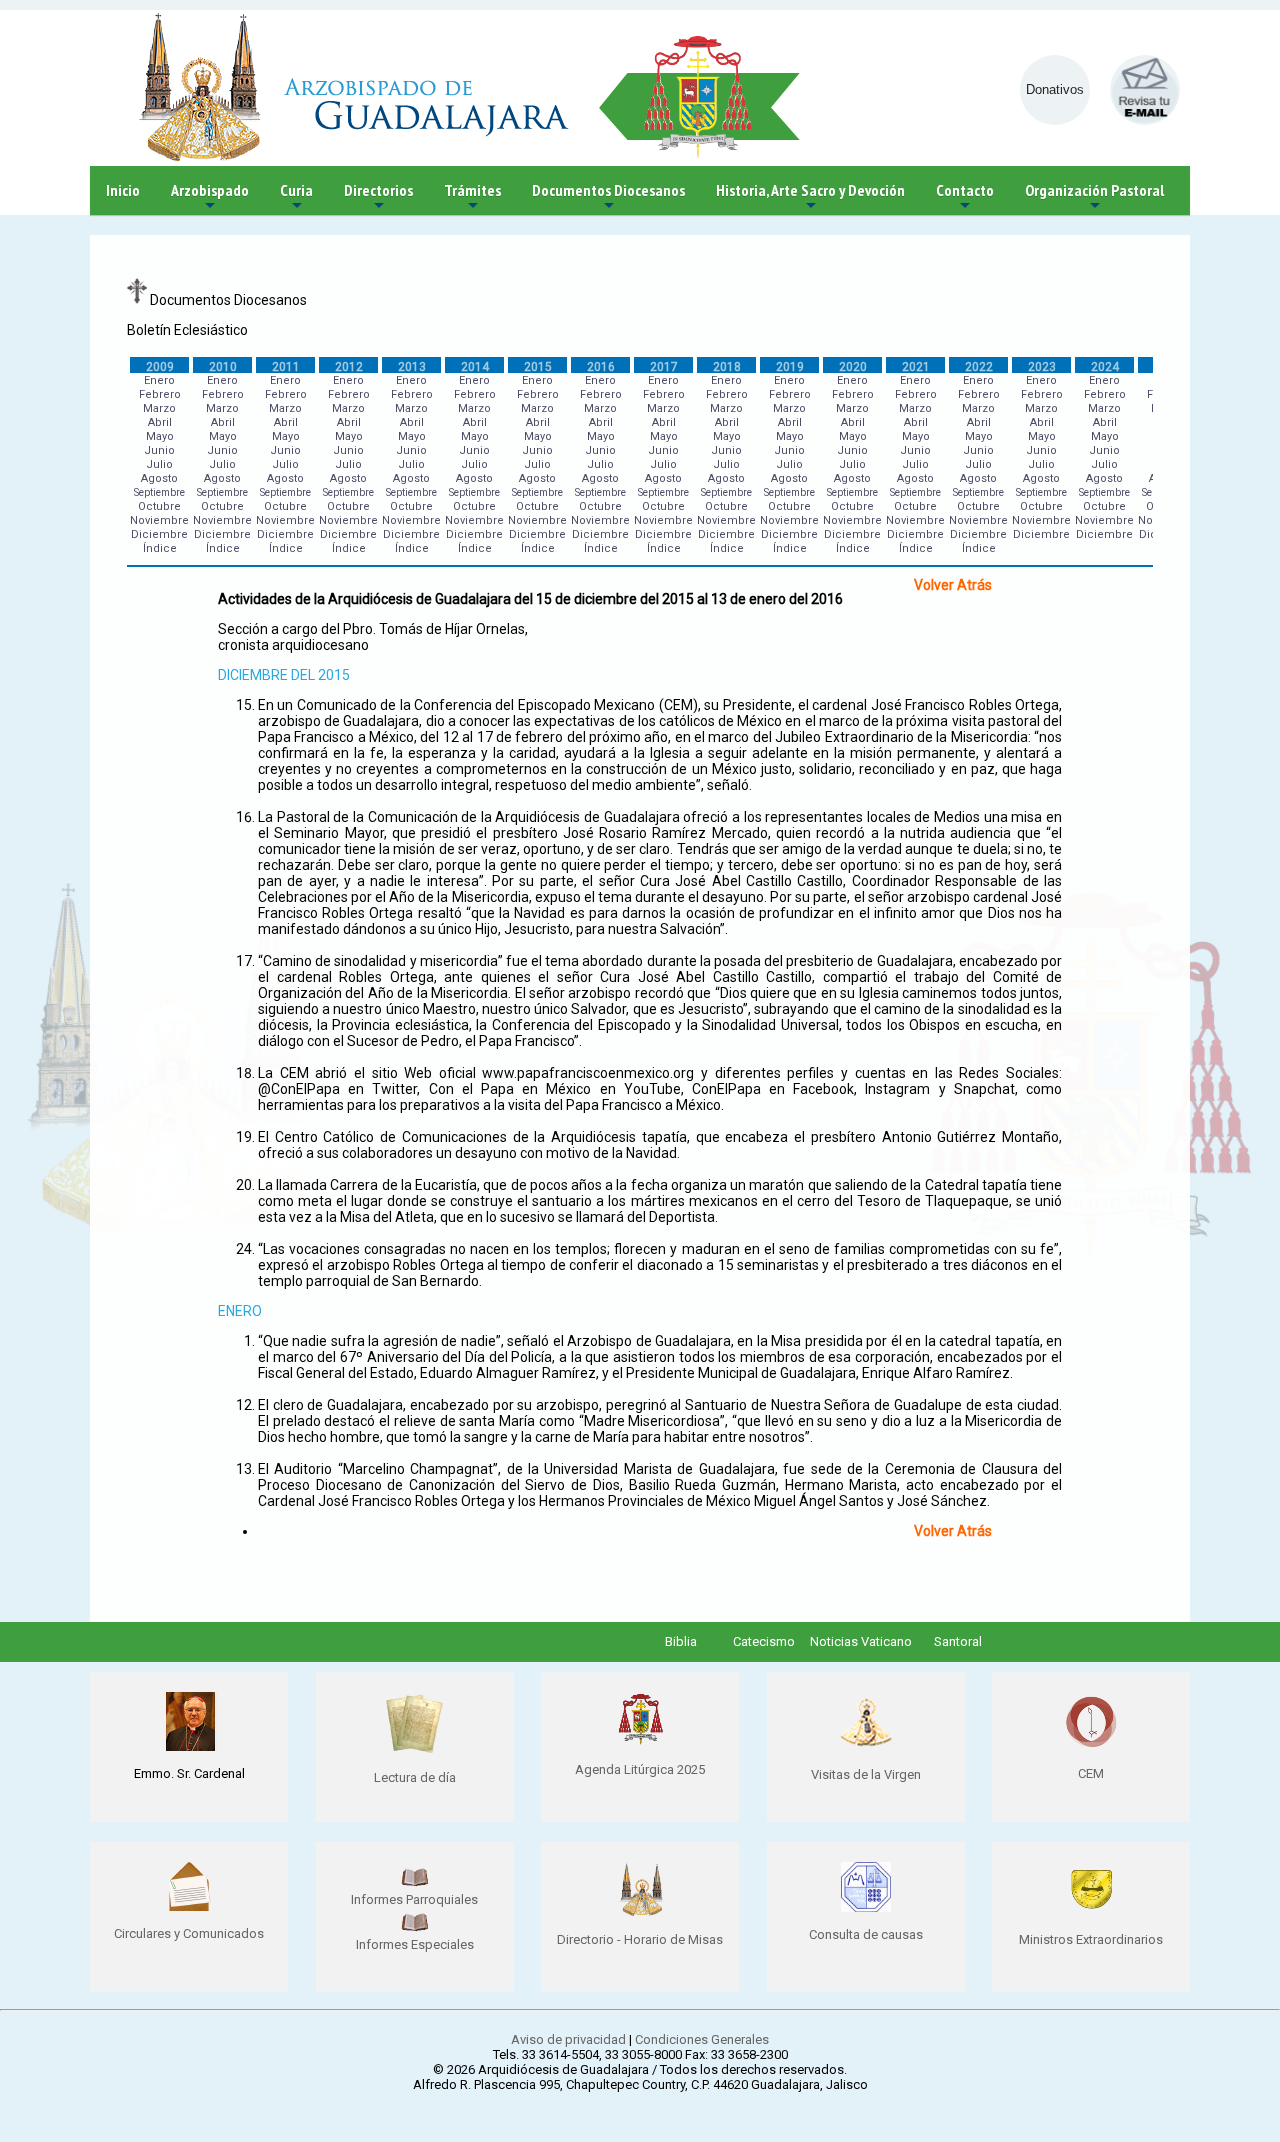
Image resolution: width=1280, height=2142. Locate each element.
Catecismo (764, 1641)
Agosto (159, 478)
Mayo (160, 436)
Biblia (681, 1641)
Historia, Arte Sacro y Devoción (810, 197)
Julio (159, 464)
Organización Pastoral (1094, 197)
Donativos (1055, 89)
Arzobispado (210, 197)
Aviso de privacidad (568, 2039)
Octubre (159, 506)
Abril (160, 422)
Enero (159, 380)
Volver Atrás (953, 585)
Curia (296, 197)
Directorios (378, 197)
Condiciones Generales (702, 2039)
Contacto (965, 197)
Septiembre (159, 492)
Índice (160, 548)
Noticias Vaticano (861, 1641)
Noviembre (159, 520)
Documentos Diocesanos (608, 197)
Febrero (160, 394)
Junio (159, 450)
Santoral (958, 1641)
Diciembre (159, 534)
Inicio (123, 190)
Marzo (159, 408)
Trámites (472, 197)
